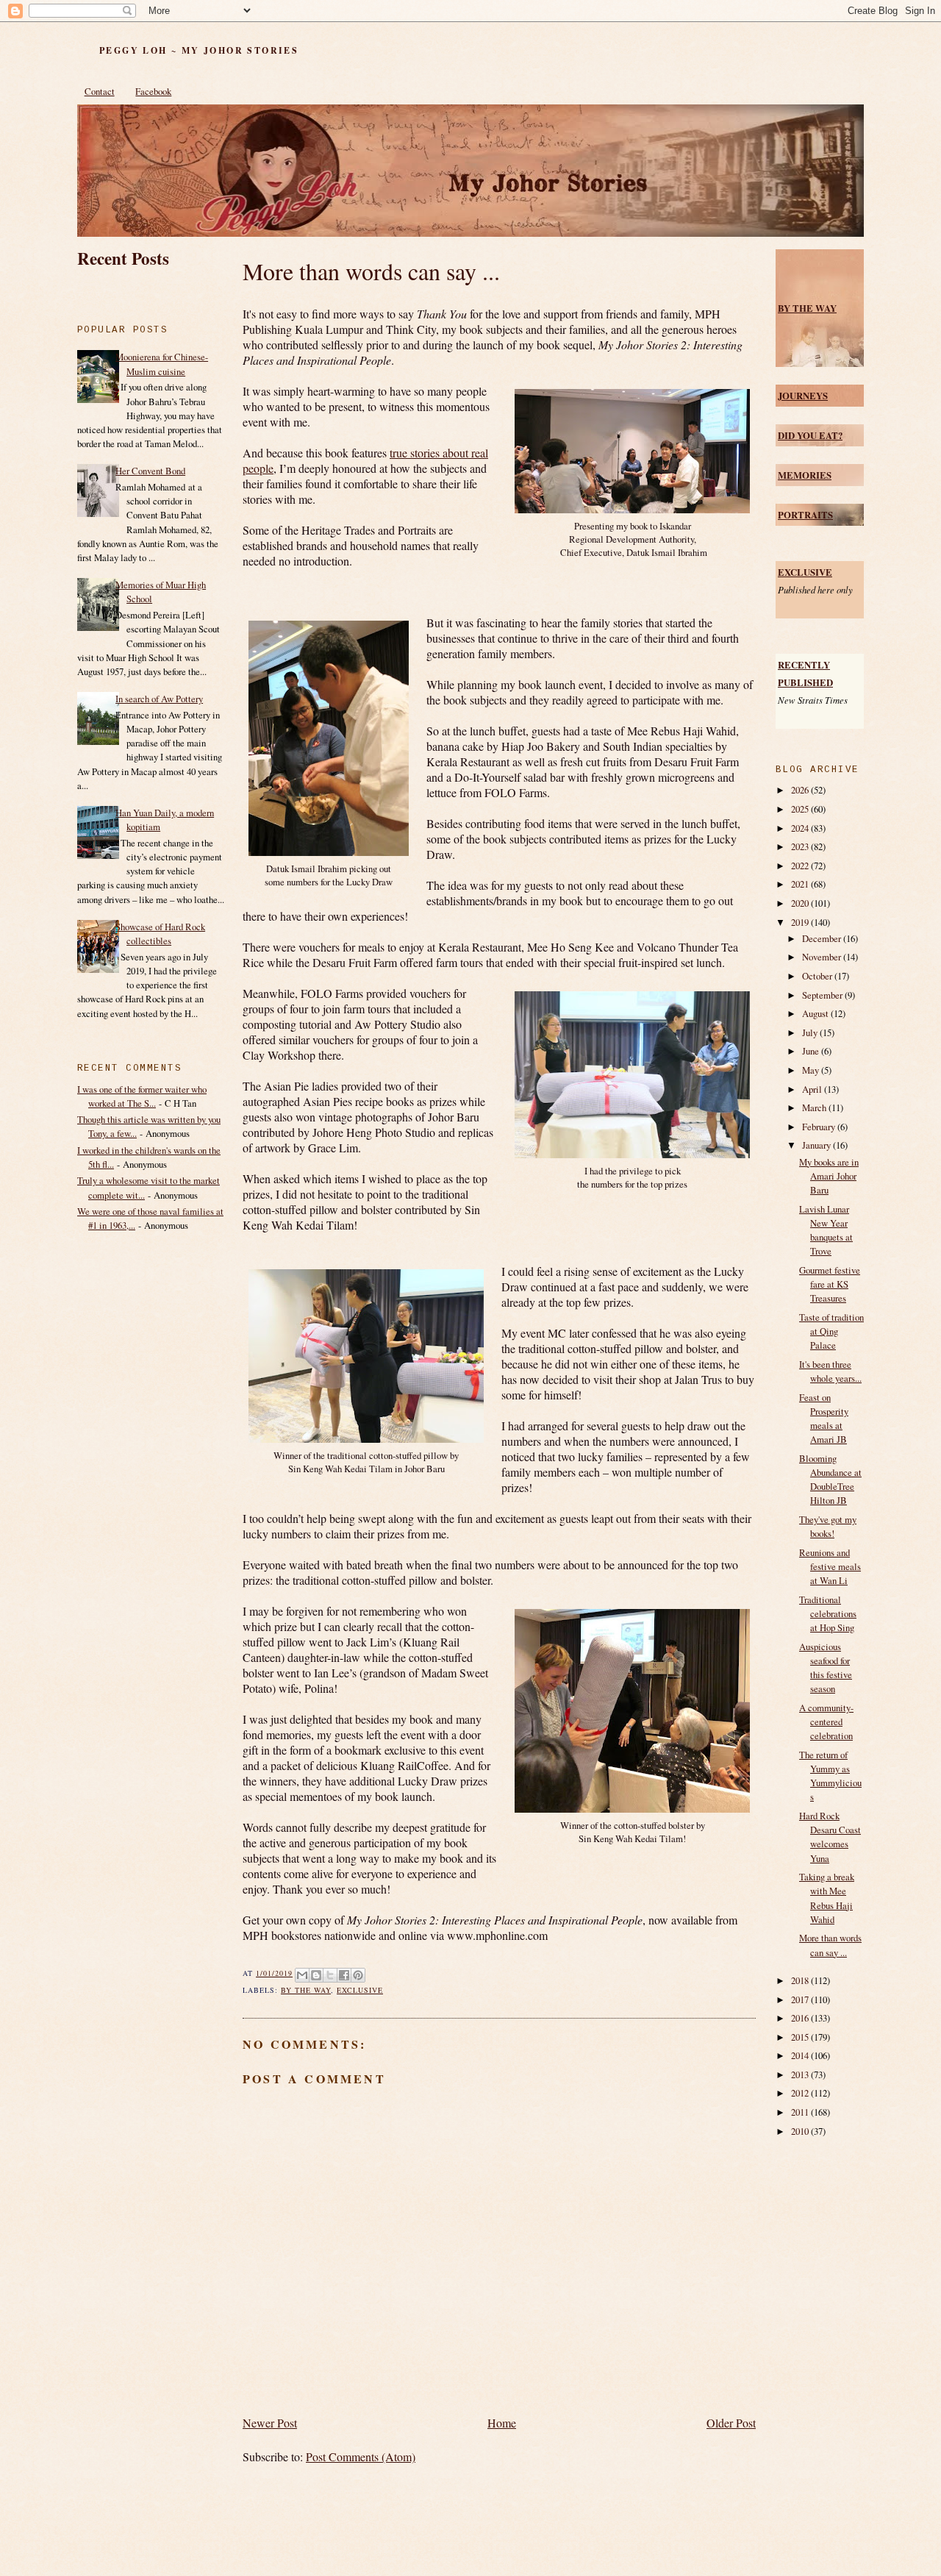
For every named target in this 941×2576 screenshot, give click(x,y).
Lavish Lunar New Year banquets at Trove (826, 1230)
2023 (801, 846)
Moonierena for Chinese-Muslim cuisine (162, 364)
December (823, 938)
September (823, 995)
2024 (801, 828)
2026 (801, 790)
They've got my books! (828, 1526)
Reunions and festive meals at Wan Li (830, 1566)
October (818, 976)
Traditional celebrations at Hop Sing (828, 1613)
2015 (801, 2037)
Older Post (731, 2423)
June (812, 1051)
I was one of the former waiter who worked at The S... (142, 1096)
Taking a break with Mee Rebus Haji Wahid (827, 1898)
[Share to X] (330, 1975)
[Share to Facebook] (344, 1975)
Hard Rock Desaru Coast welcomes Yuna (830, 1837)
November (823, 957)
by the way (306, 1990)
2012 (801, 2093)
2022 (801, 866)
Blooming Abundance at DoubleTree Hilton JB (830, 1480)
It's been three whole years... (830, 1371)
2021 (801, 884)
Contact (100, 91)
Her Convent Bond (150, 471)
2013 (801, 2074)
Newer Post (270, 2423)
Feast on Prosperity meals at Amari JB (824, 1419)
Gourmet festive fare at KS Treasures (830, 1284)
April (813, 1089)
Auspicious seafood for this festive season (826, 1668)
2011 (801, 2112)
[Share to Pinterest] (358, 1975)
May (812, 1070)
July (811, 1032)
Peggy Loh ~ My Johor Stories (199, 50)
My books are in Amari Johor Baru (829, 1176)
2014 (801, 2055)
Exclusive (360, 1990)
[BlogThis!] (316, 1975)
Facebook (153, 91)
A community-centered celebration (826, 1722)
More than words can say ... (371, 271)
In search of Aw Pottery (159, 699)
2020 (801, 903)
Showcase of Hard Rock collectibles (160, 934)
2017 (801, 1999)
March (815, 1107)
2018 (801, 1980)
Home (502, 2423)
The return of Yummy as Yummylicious (830, 1776)
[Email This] (302, 1975)
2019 (801, 922)
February (820, 1127)
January (817, 1145)
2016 (801, 2018)
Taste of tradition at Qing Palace (831, 1331)
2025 (801, 809)
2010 (801, 2131)
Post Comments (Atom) (361, 2457)
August (816, 1013)
